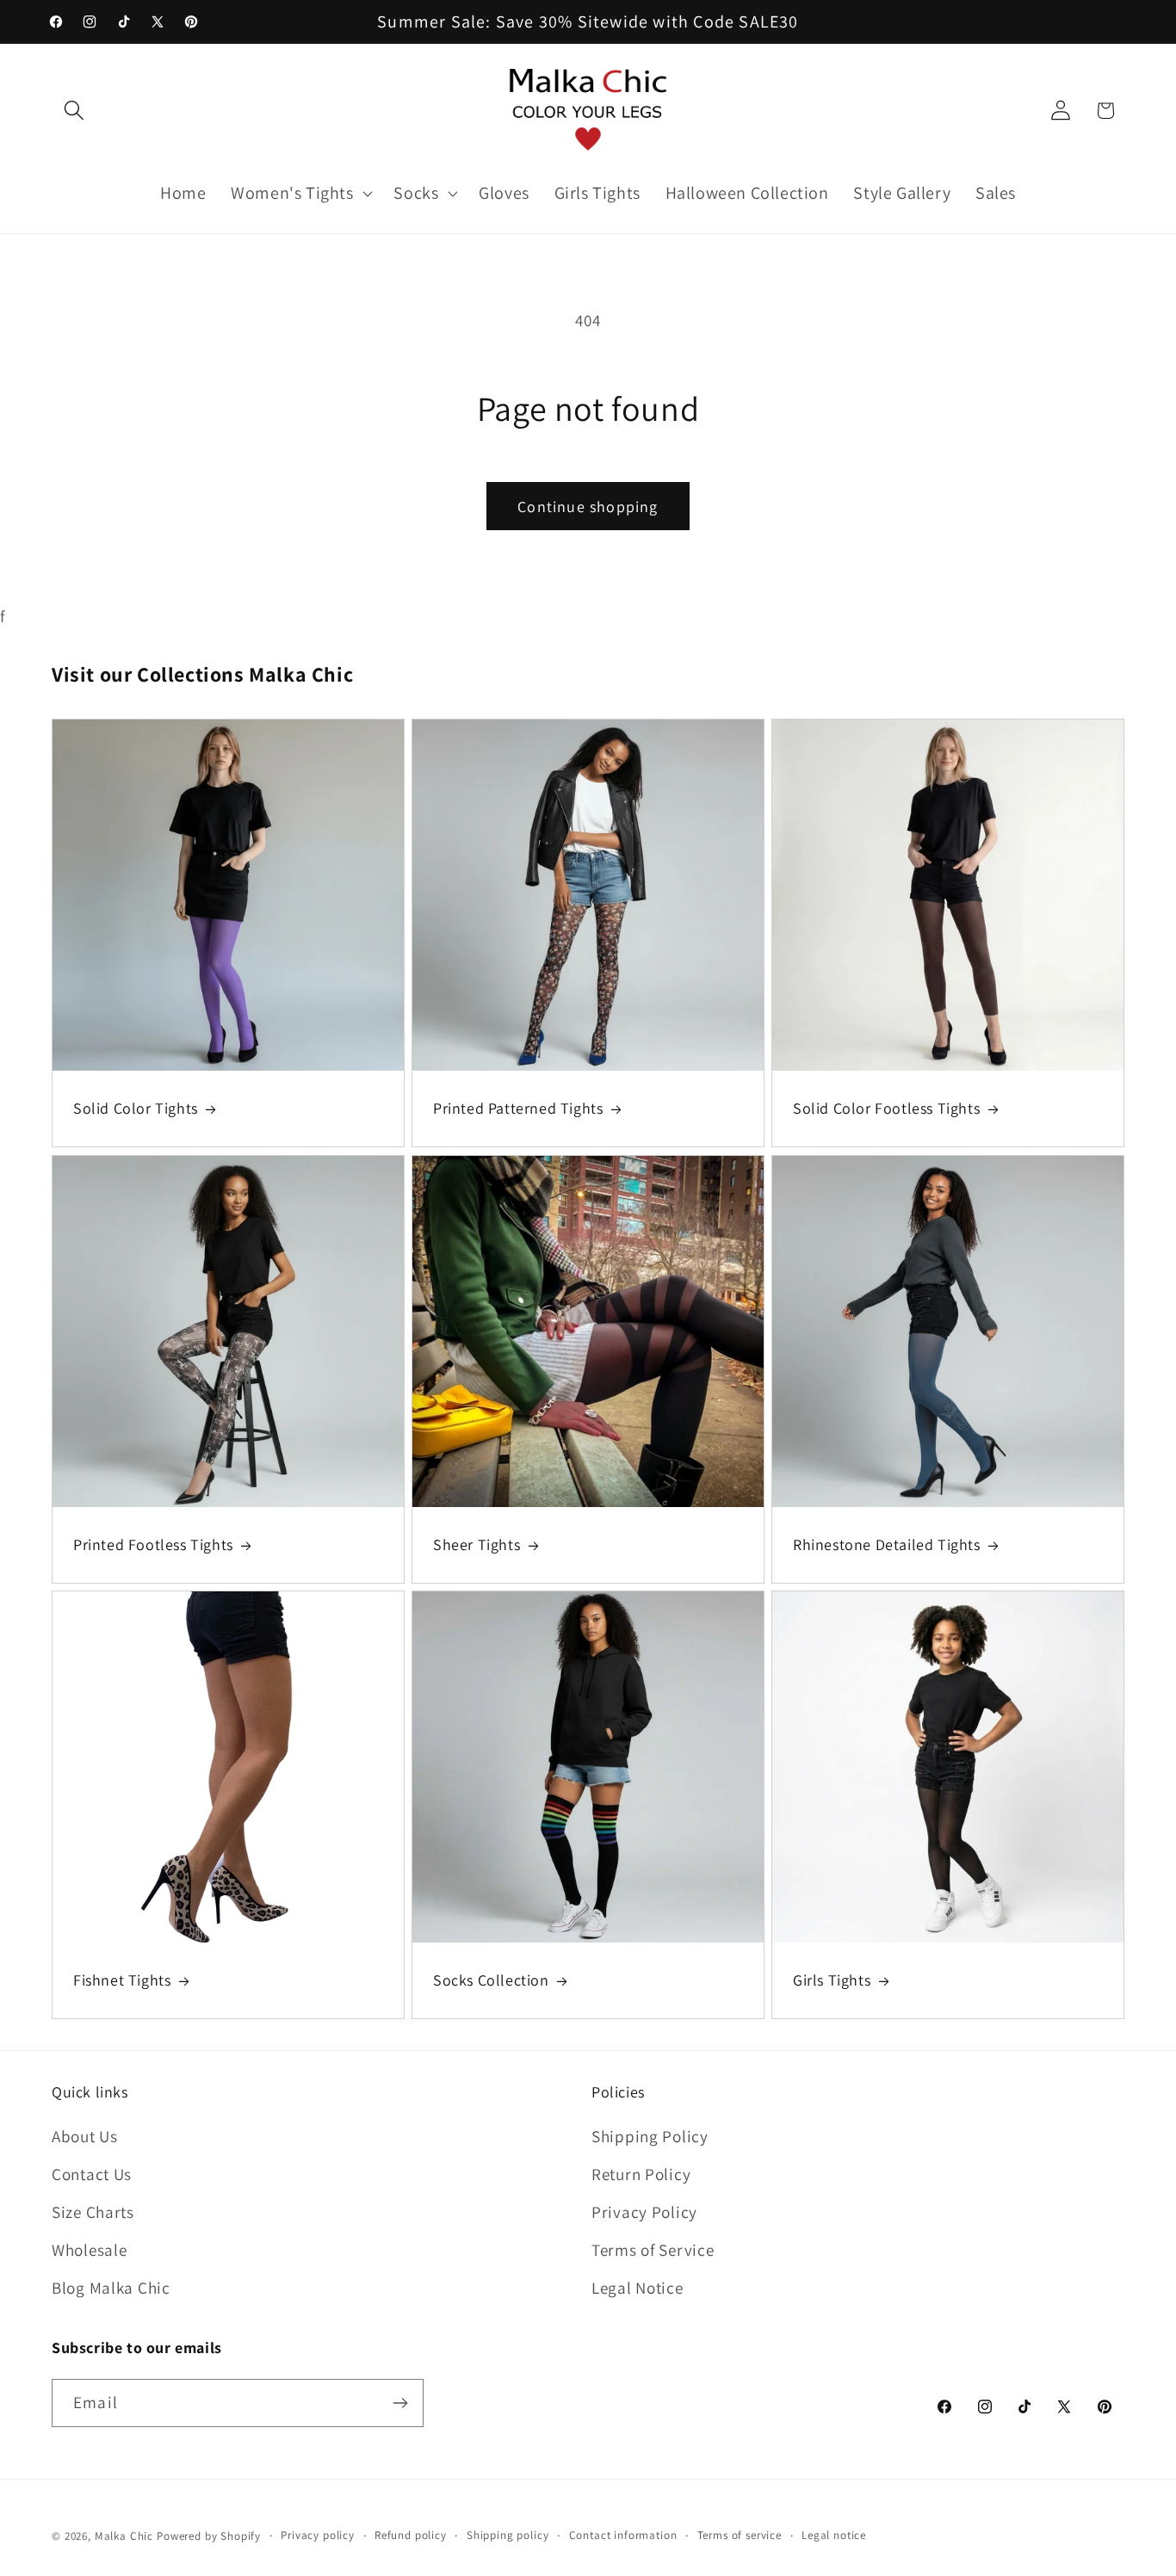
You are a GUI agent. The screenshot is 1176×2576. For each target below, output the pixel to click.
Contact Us (92, 2174)
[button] (74, 111)
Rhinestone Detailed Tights (887, 1544)
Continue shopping (588, 507)
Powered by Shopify (209, 2536)
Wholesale (89, 2250)
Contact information (623, 2535)
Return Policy (641, 2174)
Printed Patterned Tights (518, 1109)
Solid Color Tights (136, 1109)
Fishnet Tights (122, 1980)
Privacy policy (318, 2535)
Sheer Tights (477, 1544)
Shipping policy (508, 2535)
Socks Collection (491, 1980)
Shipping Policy (650, 2136)
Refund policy (411, 2535)
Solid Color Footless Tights (886, 1109)
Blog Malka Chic (111, 2288)
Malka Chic (124, 2536)
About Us (85, 2136)
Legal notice (834, 2535)
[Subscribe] (400, 2403)
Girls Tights (832, 1980)
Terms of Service (653, 2250)
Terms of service (740, 2535)
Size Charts (93, 2212)
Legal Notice (638, 2288)
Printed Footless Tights (153, 1544)
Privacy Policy (644, 2212)
